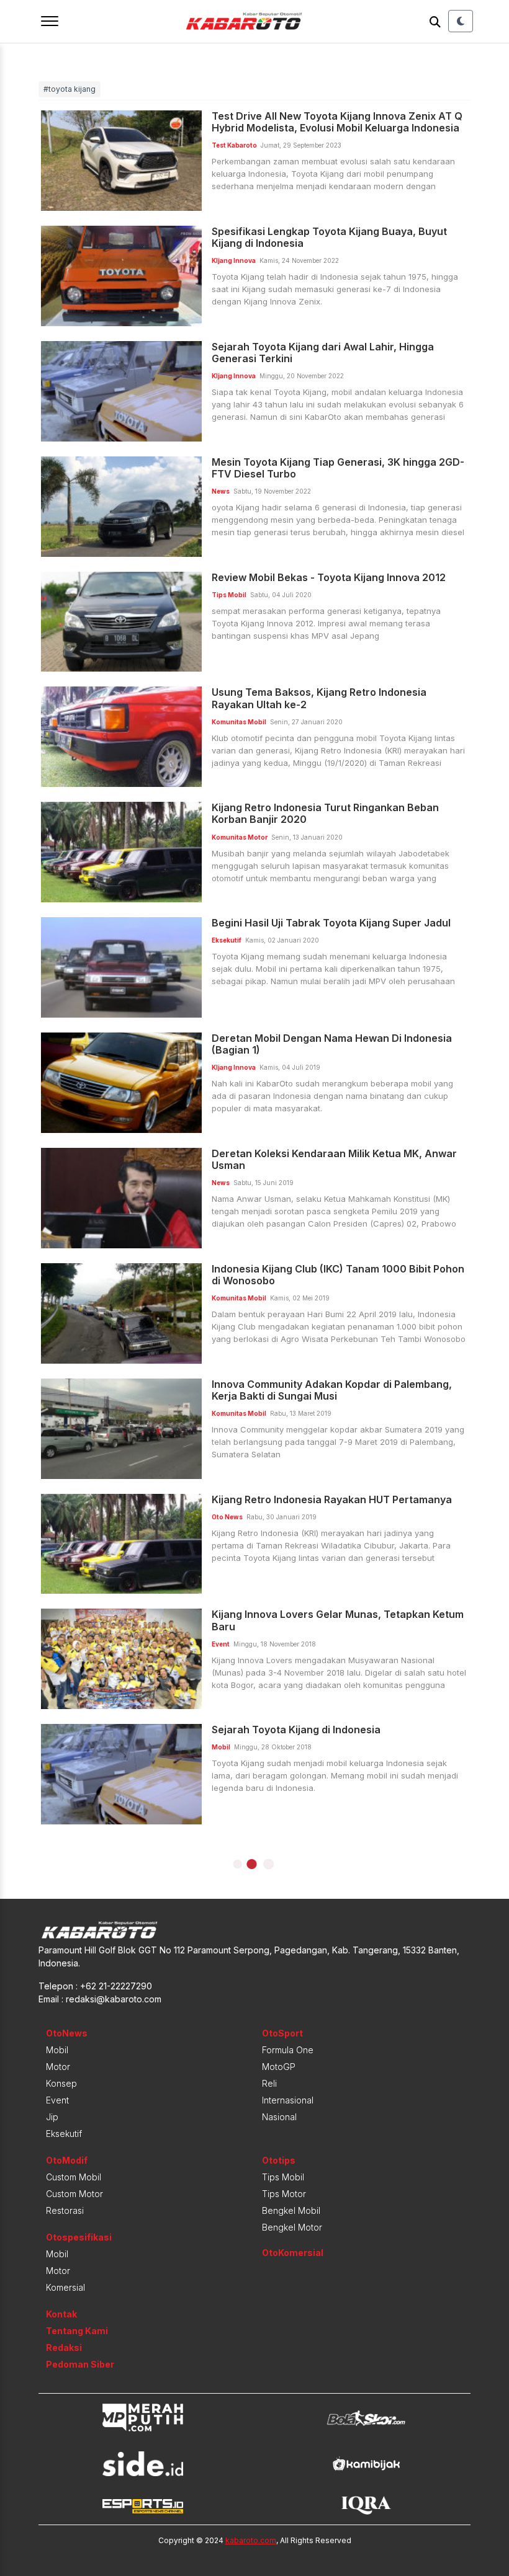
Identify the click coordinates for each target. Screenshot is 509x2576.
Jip (52, 2117)
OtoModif (67, 2160)
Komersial (65, 2287)
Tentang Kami (77, 2331)
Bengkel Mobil (291, 2210)
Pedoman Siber (80, 2364)
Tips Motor (284, 2194)
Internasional (288, 2100)
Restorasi (65, 2210)
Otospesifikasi (79, 2237)
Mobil (57, 2050)
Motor (58, 2067)
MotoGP (279, 2067)
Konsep (61, 2083)
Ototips (279, 2160)
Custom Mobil (74, 2177)
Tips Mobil (283, 2177)
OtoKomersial (293, 2253)
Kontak (61, 2314)
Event (57, 2100)
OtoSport (282, 2033)
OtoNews (67, 2033)
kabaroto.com (251, 2540)
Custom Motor (74, 2194)
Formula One (288, 2050)
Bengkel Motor (292, 2227)
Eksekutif (64, 2134)
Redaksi (64, 2347)
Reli (269, 2083)
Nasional (279, 2117)
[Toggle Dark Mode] (461, 21)
